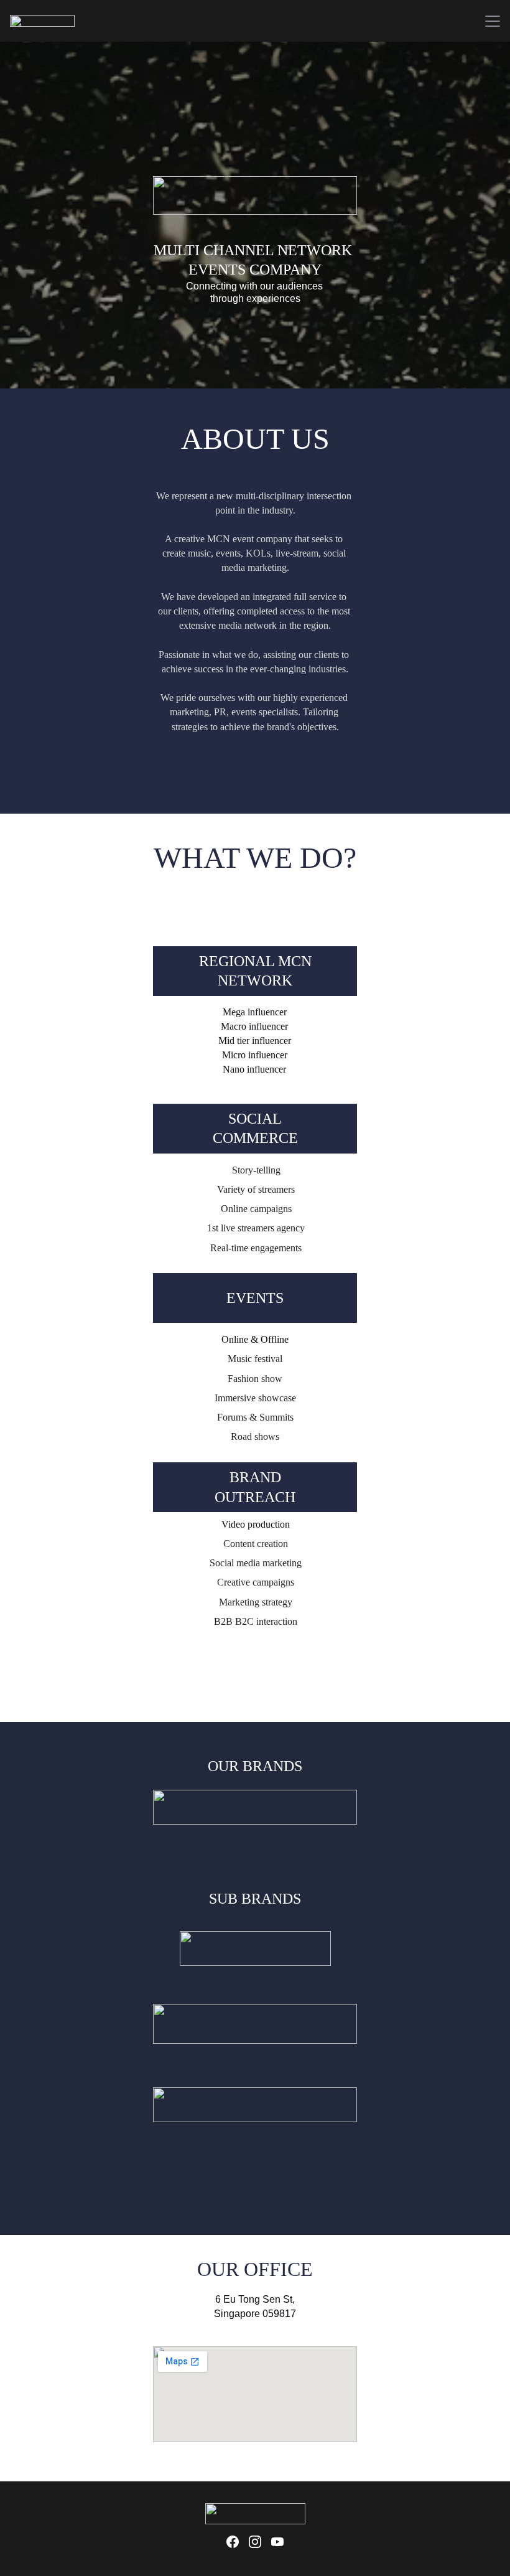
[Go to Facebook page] (233, 2542)
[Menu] (493, 21)
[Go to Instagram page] (255, 2542)
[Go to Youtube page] (277, 2542)
